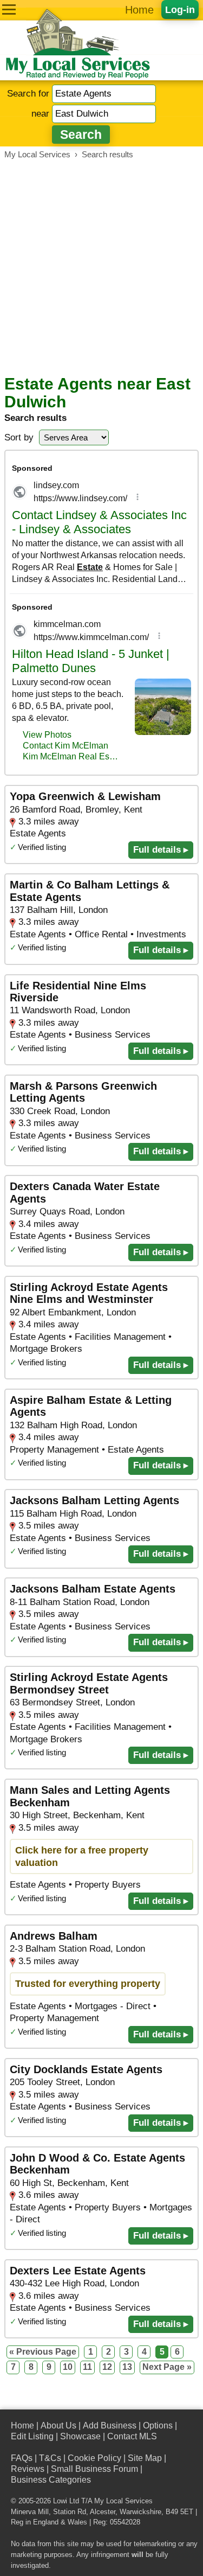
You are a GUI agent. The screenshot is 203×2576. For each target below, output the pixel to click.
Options (158, 2425)
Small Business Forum (94, 2469)
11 (87, 2367)
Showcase (80, 2436)
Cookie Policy (94, 2458)
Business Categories (51, 2480)
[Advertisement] (101, 267)
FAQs (22, 2458)
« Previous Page (43, 2352)
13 (127, 2367)
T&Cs (50, 2458)
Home (139, 10)
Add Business (110, 2425)
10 (68, 2367)
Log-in (180, 9)
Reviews (28, 2469)
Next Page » (167, 2367)
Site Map (145, 2458)
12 (107, 2367)
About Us (58, 2425)
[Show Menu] (9, 9)
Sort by (19, 437)
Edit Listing (32, 2436)
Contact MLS (132, 2436)
